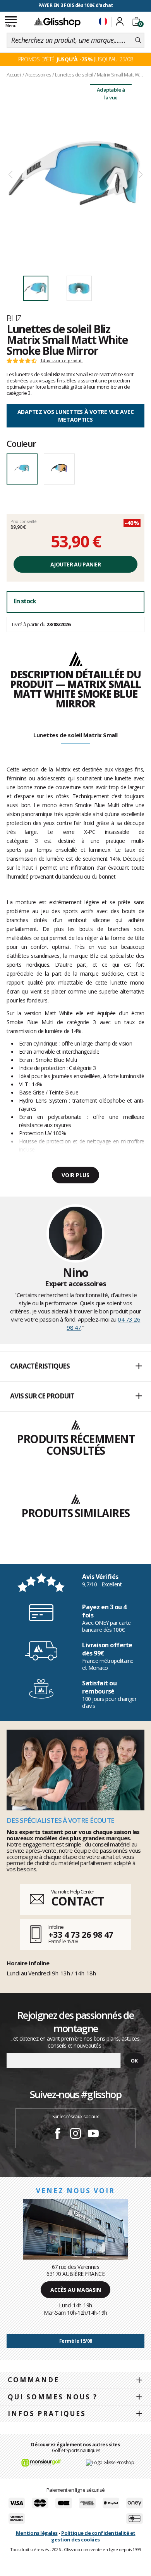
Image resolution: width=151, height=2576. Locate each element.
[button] (75, 1367)
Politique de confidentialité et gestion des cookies (93, 2536)
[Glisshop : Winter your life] (57, 22)
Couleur (21, 443)
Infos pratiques (47, 2414)
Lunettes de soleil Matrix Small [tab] (75, 735)
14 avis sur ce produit (62, 361)
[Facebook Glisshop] (58, 2135)
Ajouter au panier (75, 564)
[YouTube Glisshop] (93, 2135)
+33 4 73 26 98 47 (81, 1934)
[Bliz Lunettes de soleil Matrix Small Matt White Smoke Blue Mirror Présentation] (75, 175)
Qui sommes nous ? (53, 2397)
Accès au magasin (75, 2290)
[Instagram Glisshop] (75, 2135)
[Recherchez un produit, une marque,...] (138, 40)
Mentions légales (37, 2533)
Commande (33, 2380)
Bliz (14, 318)
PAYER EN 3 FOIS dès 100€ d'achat (76, 5)
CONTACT (77, 1901)
